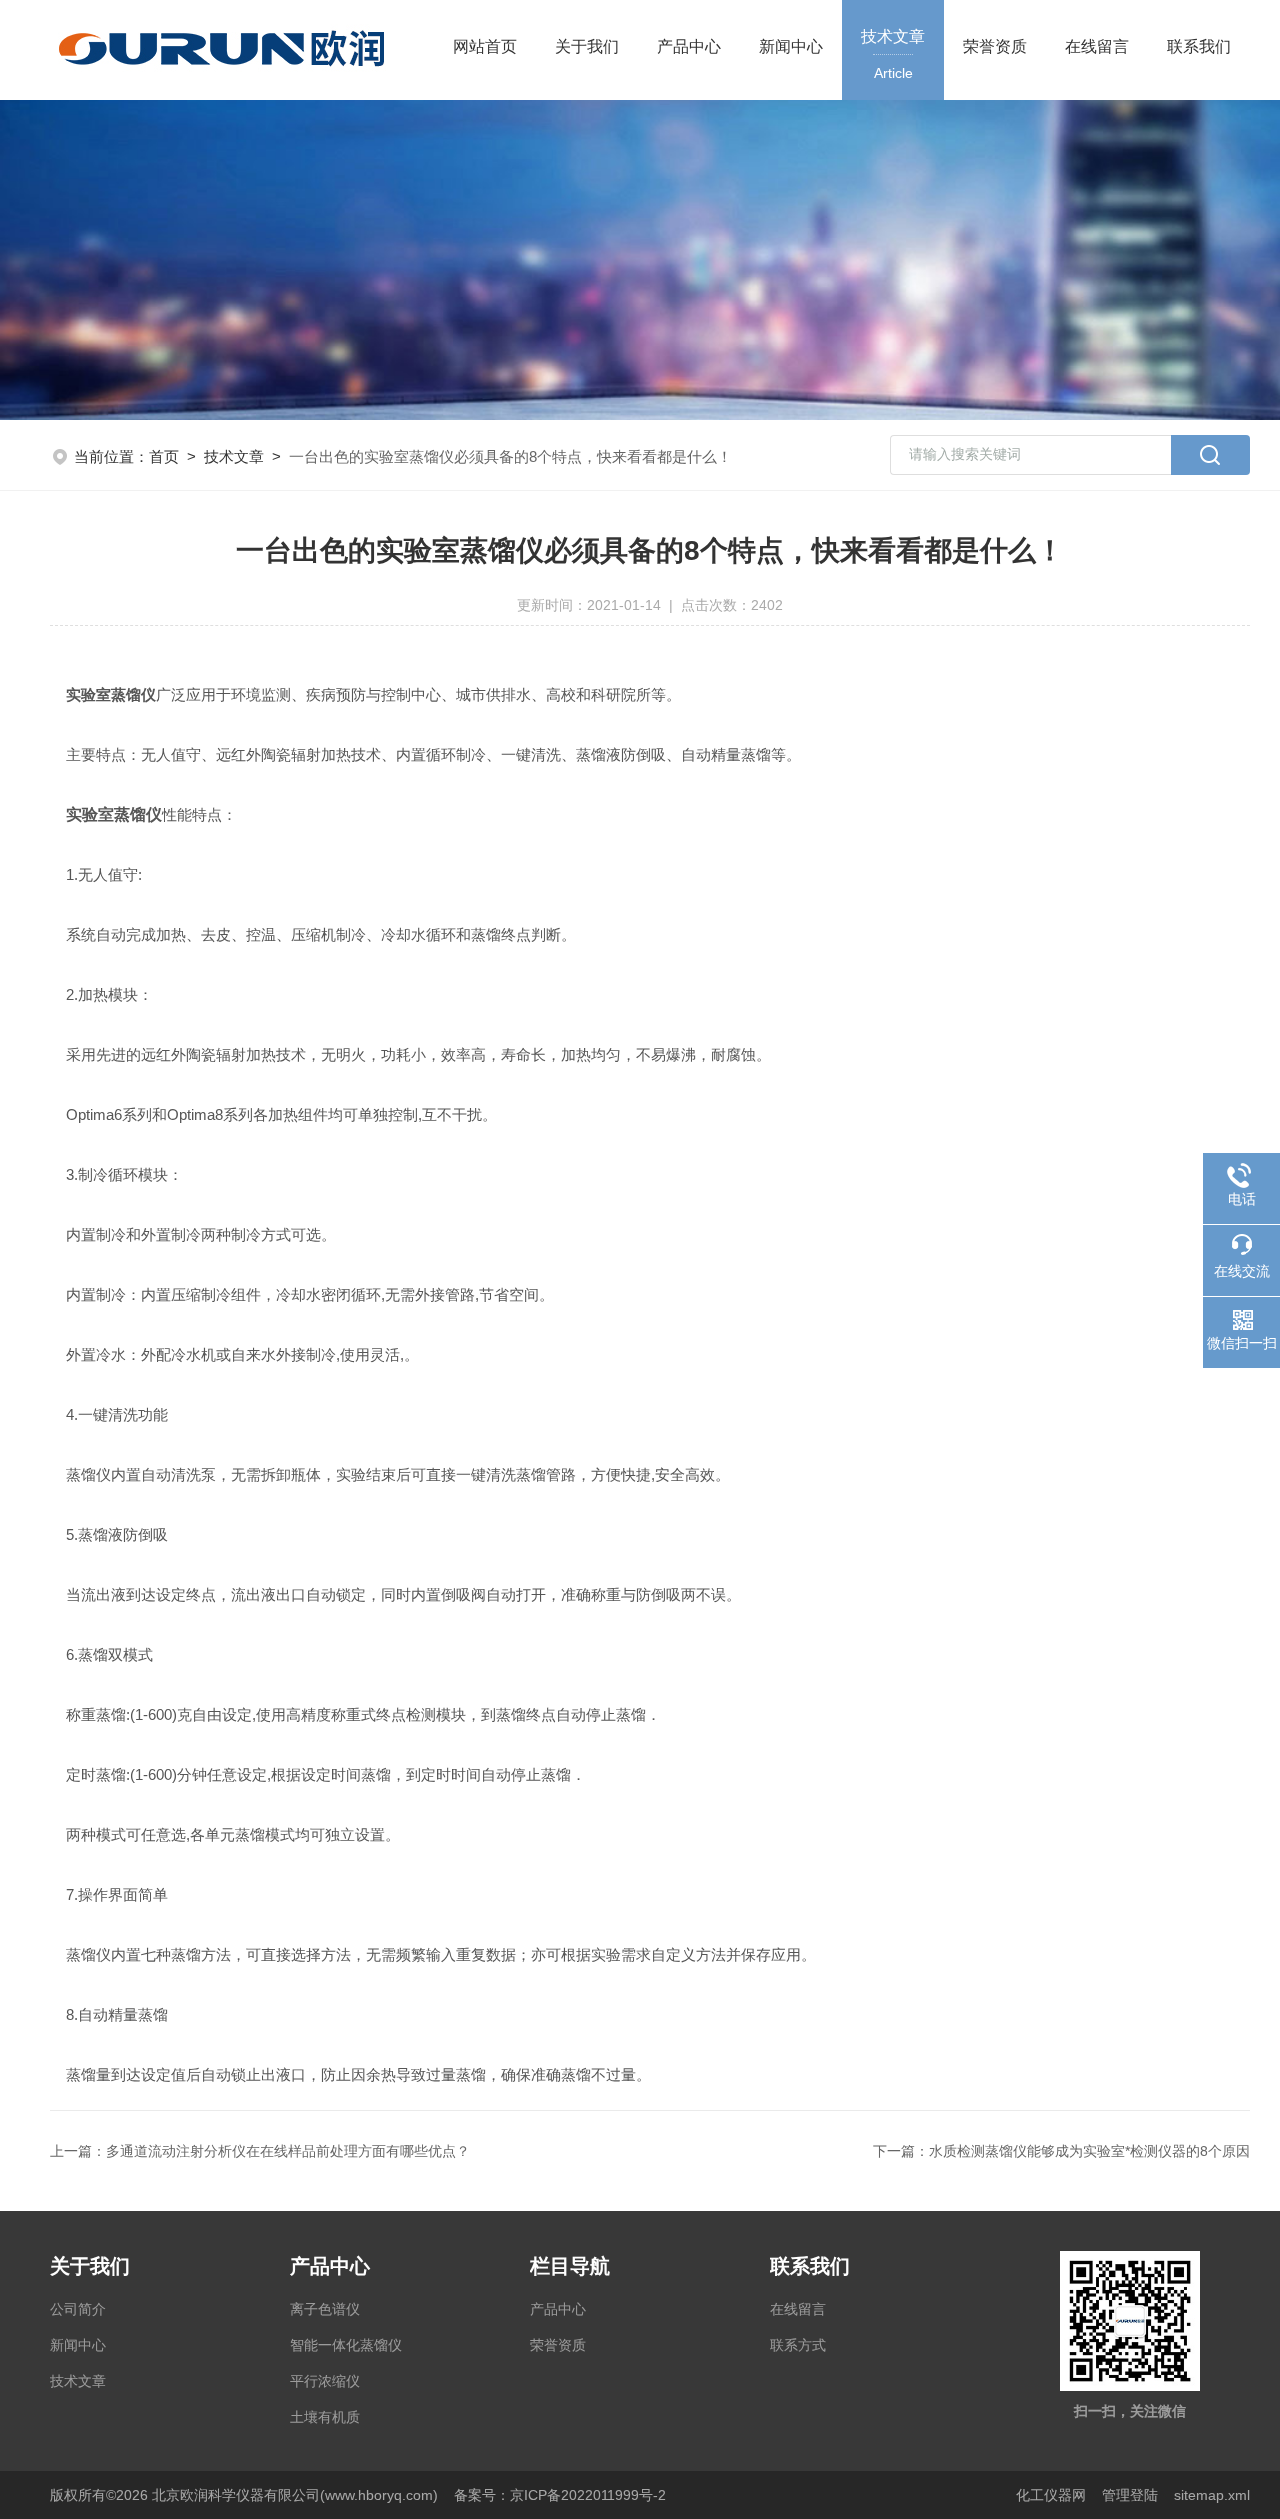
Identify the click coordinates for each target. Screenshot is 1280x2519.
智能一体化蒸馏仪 (346, 2345)
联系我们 (1199, 46)
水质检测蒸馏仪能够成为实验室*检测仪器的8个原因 (1089, 2151)
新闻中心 (791, 46)
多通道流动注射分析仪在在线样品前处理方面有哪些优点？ (288, 2151)
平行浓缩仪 (325, 2381)
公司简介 (78, 2309)
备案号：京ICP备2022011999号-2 (560, 2495)
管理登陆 (1130, 2495)
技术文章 (893, 54)
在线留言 (1097, 46)
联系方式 (798, 2345)
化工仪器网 (1051, 2495)
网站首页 (485, 46)
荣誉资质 (995, 46)
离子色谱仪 (325, 2309)
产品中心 (689, 46)
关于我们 (587, 46)
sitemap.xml (1212, 2495)
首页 (164, 456)
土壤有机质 (325, 2417)
